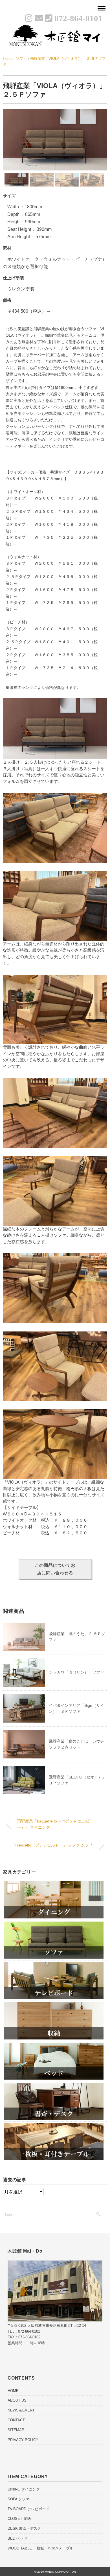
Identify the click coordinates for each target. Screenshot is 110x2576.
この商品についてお (55, 1569)
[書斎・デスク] (54, 2085)
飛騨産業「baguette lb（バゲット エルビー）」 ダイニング (53, 1824)
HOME (13, 2391)
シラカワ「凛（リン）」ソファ (76, 1672)
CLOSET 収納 (19, 2519)
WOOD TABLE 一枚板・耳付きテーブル (40, 2548)
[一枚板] (54, 2125)
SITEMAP (16, 2430)
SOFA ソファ (18, 2499)
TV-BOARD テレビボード (28, 2509)
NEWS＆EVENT (21, 2410)
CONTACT (16, 2420)
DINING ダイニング (24, 2489)
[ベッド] (54, 2044)
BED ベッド (17, 2538)
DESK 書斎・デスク (24, 2528)
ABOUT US (17, 2400)
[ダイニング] (54, 1883)
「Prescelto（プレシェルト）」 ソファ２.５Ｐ (52, 1845)
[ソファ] (54, 1923)
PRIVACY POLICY (23, 2440)
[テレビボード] (54, 1964)
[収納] (54, 2004)
